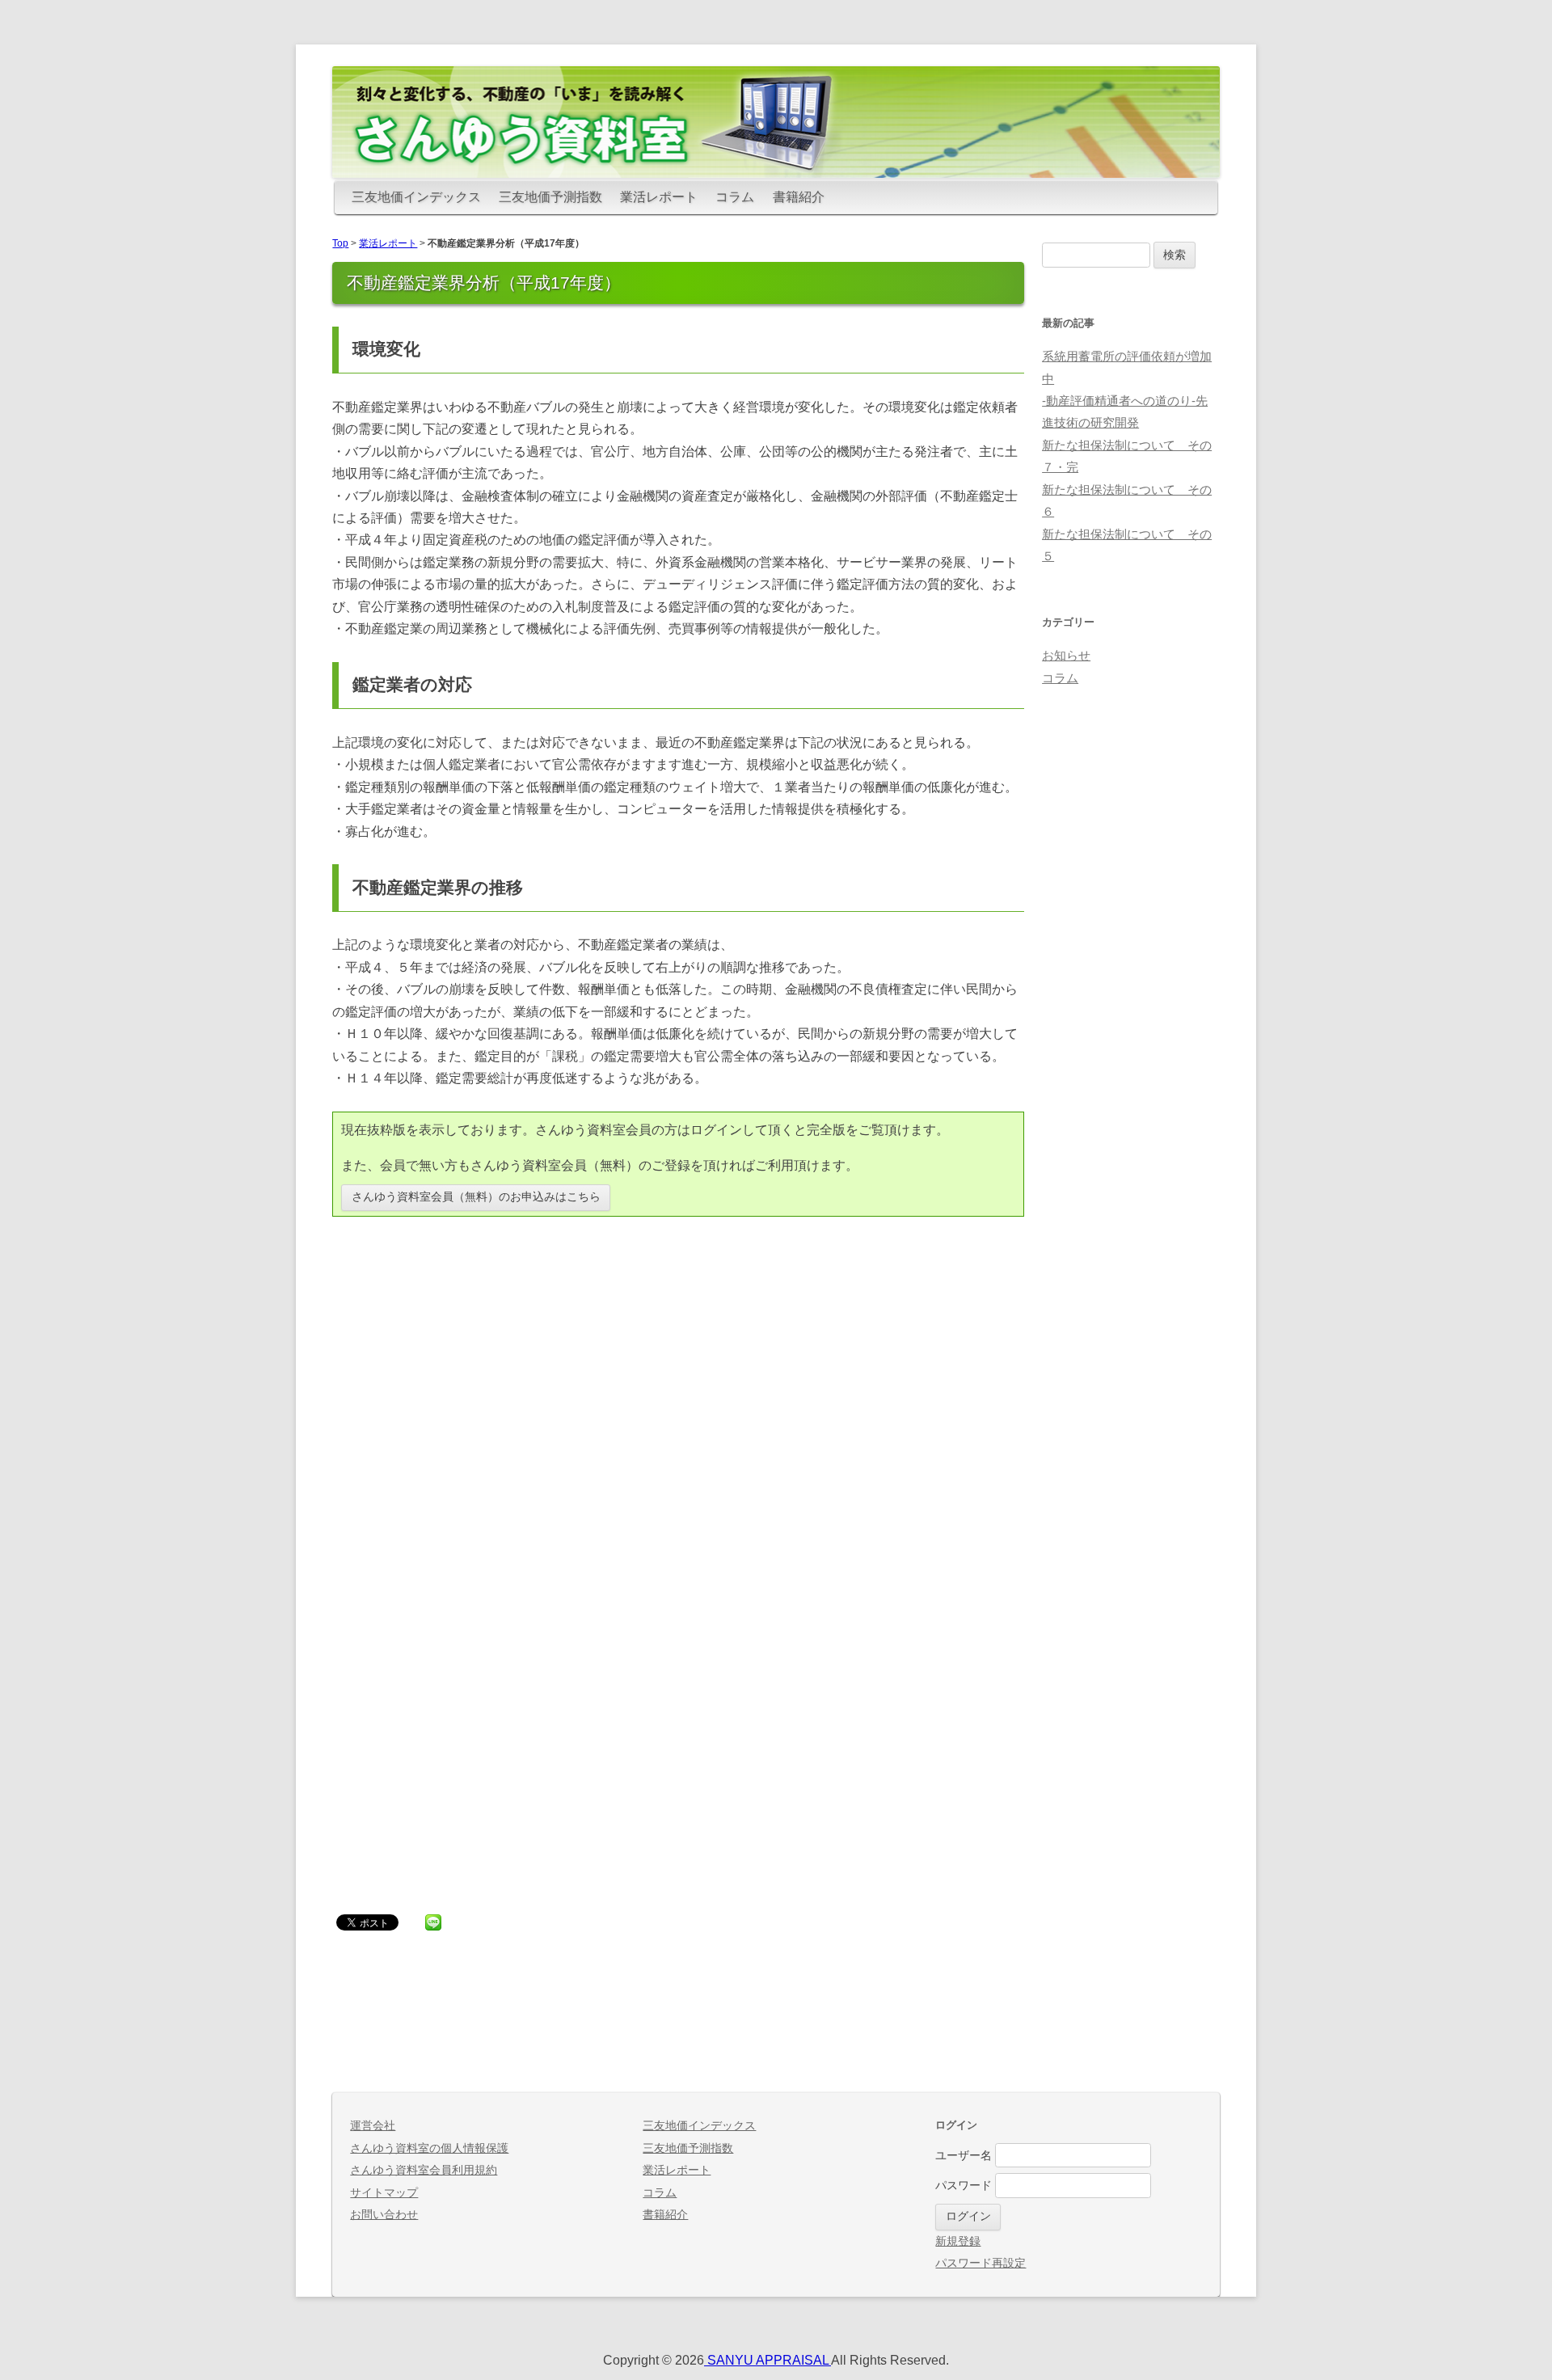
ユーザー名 (964, 2155)
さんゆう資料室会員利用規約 (424, 2170)
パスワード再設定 (981, 2263)
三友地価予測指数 (550, 197)
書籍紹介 (799, 197)
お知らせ (1066, 656)
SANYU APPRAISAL (768, 2360)
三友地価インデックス (416, 197)
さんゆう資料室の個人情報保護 (429, 2148)
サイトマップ (384, 2193)
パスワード (964, 2186)
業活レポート (659, 197)
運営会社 (373, 2126)
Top (340, 243)
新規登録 (958, 2241)
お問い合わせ (384, 2215)
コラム (735, 197)
